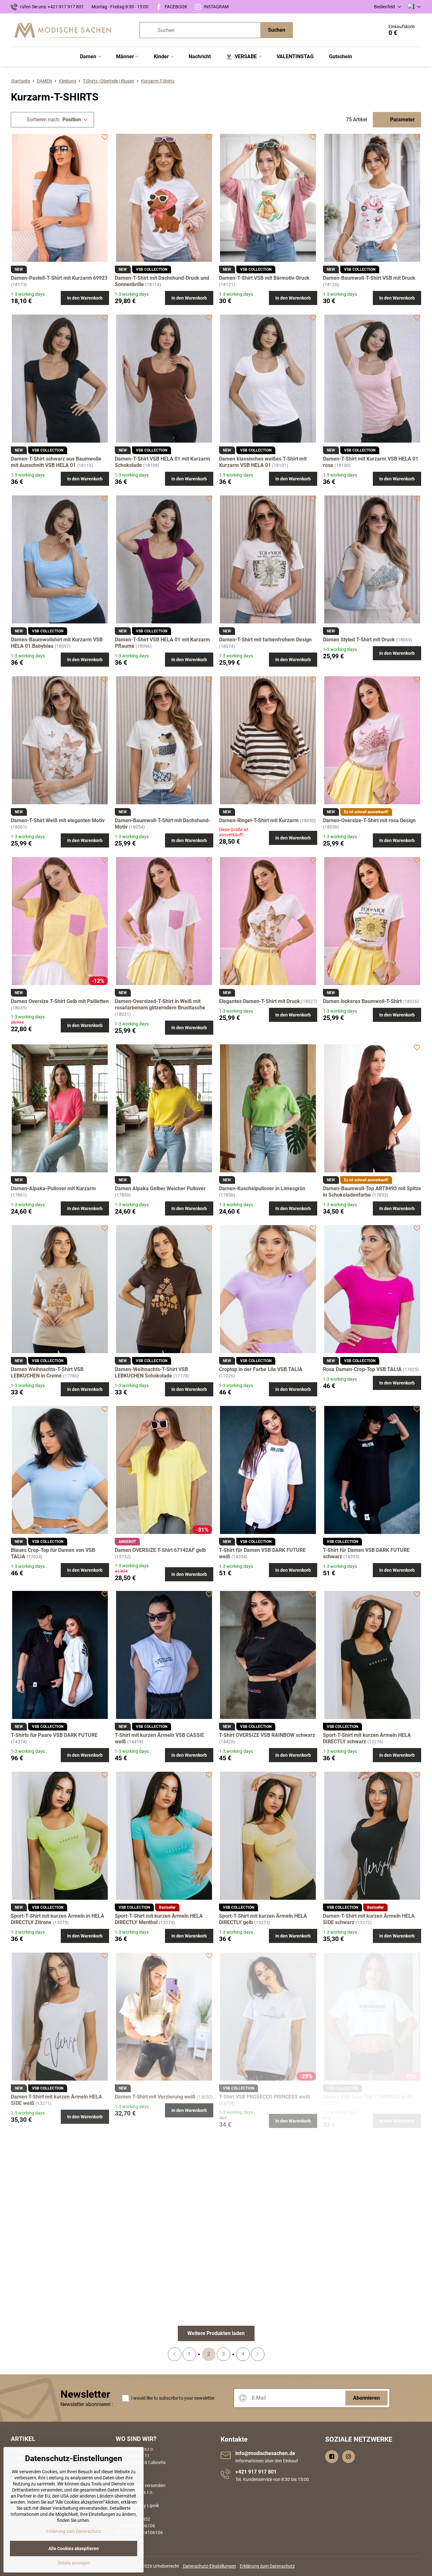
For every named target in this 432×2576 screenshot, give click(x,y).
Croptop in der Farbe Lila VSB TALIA (261, 1369)
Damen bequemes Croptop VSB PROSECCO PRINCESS (47, 2285)
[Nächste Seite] (258, 2354)
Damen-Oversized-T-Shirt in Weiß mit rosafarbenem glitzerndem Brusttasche (160, 1004)
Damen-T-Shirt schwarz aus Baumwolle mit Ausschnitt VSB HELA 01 (56, 462)
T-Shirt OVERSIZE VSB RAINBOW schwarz (267, 1735)
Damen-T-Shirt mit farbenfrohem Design (265, 640)
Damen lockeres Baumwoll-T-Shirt (362, 1001)
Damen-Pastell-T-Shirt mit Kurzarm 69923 (59, 278)
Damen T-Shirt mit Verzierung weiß (156, 2097)
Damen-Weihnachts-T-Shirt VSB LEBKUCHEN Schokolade (151, 1372)
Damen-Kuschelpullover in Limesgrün (262, 1188)
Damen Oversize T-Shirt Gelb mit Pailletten (60, 1001)
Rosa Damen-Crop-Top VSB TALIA (362, 1369)
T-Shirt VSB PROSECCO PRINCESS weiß (265, 2097)
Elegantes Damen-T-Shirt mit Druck (259, 1001)
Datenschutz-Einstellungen (209, 2566)
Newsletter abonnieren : (87, 2404)
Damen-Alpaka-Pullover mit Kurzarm (53, 1188)
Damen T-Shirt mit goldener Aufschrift (159, 2282)
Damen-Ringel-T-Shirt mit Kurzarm (259, 820)
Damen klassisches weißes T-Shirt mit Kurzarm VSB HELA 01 (263, 462)
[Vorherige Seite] (175, 2354)
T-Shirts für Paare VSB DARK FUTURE (54, 1735)
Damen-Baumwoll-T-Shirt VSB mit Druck (369, 278)
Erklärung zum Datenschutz (267, 2566)
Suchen (277, 30)
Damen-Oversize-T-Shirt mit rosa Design (369, 820)
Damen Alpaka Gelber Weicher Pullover (160, 1188)
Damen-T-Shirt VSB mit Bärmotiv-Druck (264, 278)
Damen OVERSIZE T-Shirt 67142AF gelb (160, 1550)
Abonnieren (366, 2398)
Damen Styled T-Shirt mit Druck (359, 640)
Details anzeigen (74, 2563)
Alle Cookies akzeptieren (74, 2548)
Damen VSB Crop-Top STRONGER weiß (368, 2097)
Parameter (402, 120)
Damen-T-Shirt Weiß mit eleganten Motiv (58, 820)
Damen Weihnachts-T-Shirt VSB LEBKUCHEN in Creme (47, 1372)
